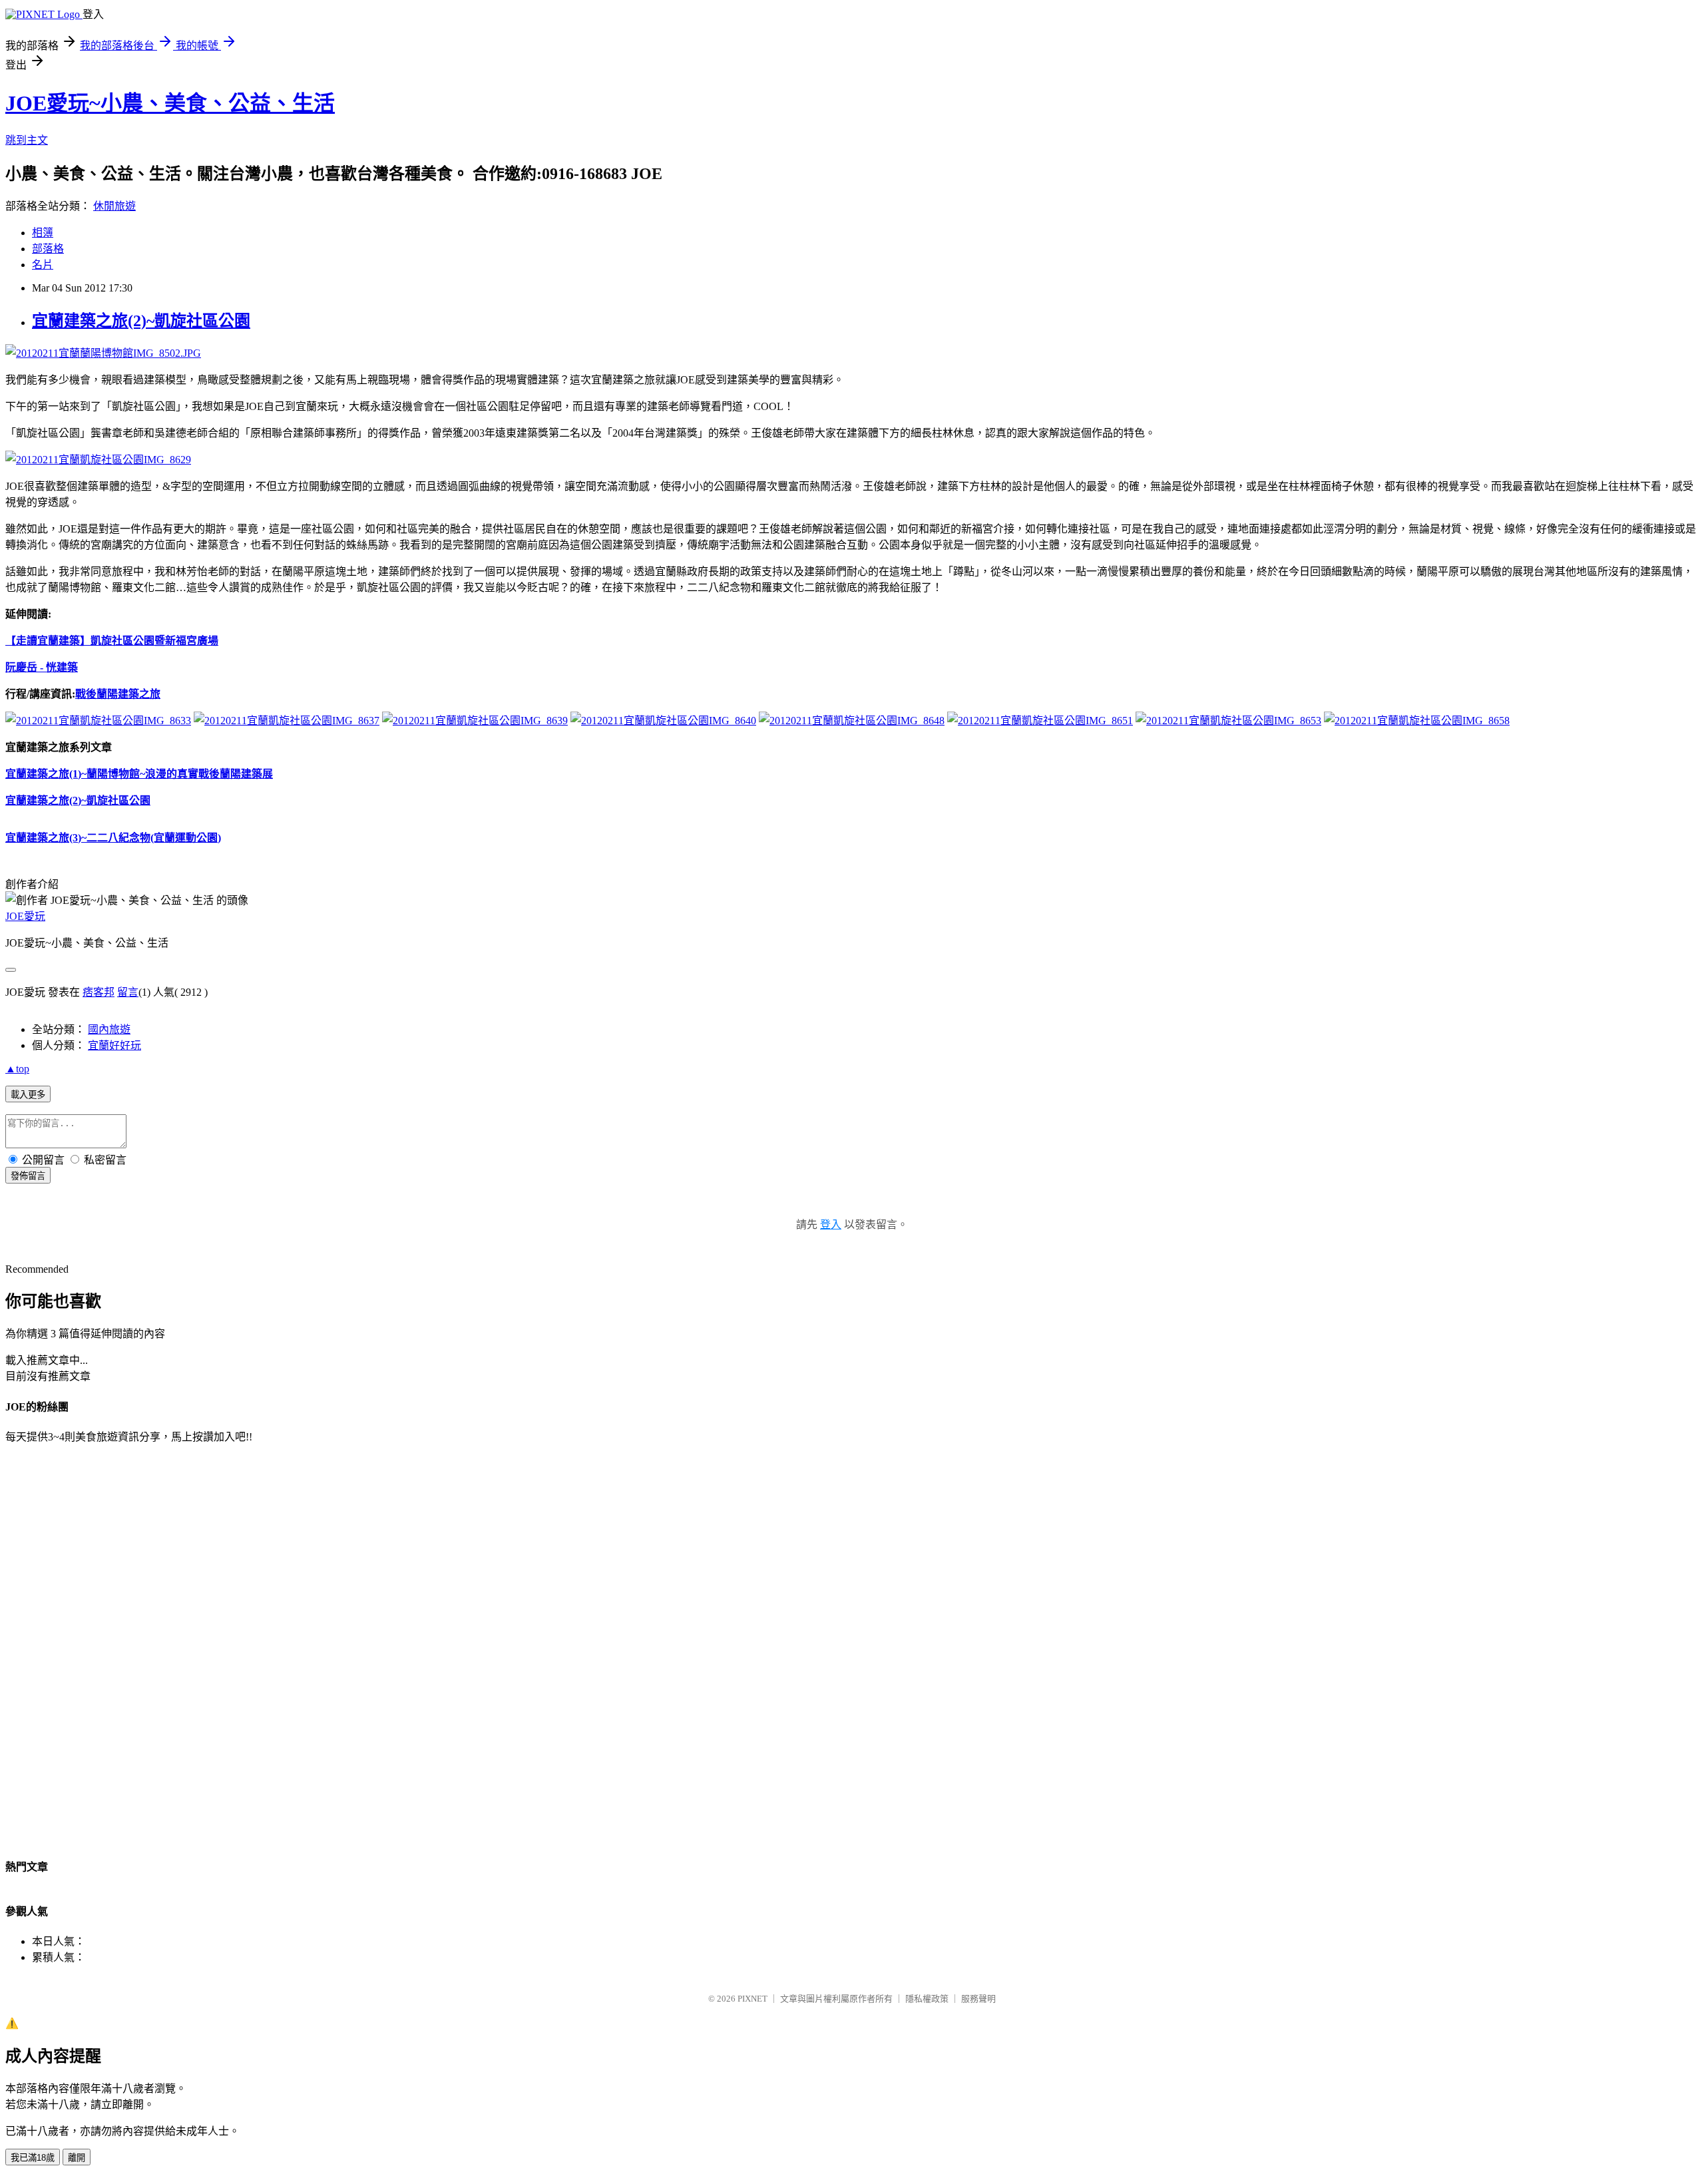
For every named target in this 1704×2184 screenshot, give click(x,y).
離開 (77, 2158)
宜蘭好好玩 (114, 1045)
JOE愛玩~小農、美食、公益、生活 (170, 103)
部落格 (48, 249)
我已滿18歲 (33, 2158)
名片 (43, 265)
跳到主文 (27, 140)
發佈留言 (28, 1176)
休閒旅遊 (114, 206)
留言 (128, 992)
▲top (17, 1069)
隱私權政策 (927, 1999)
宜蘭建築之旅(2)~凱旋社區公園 (141, 321)
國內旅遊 (109, 1029)
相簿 (43, 233)
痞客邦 (99, 992)
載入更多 (28, 1095)
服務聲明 (978, 1999)
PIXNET (752, 1999)
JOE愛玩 (25, 916)
